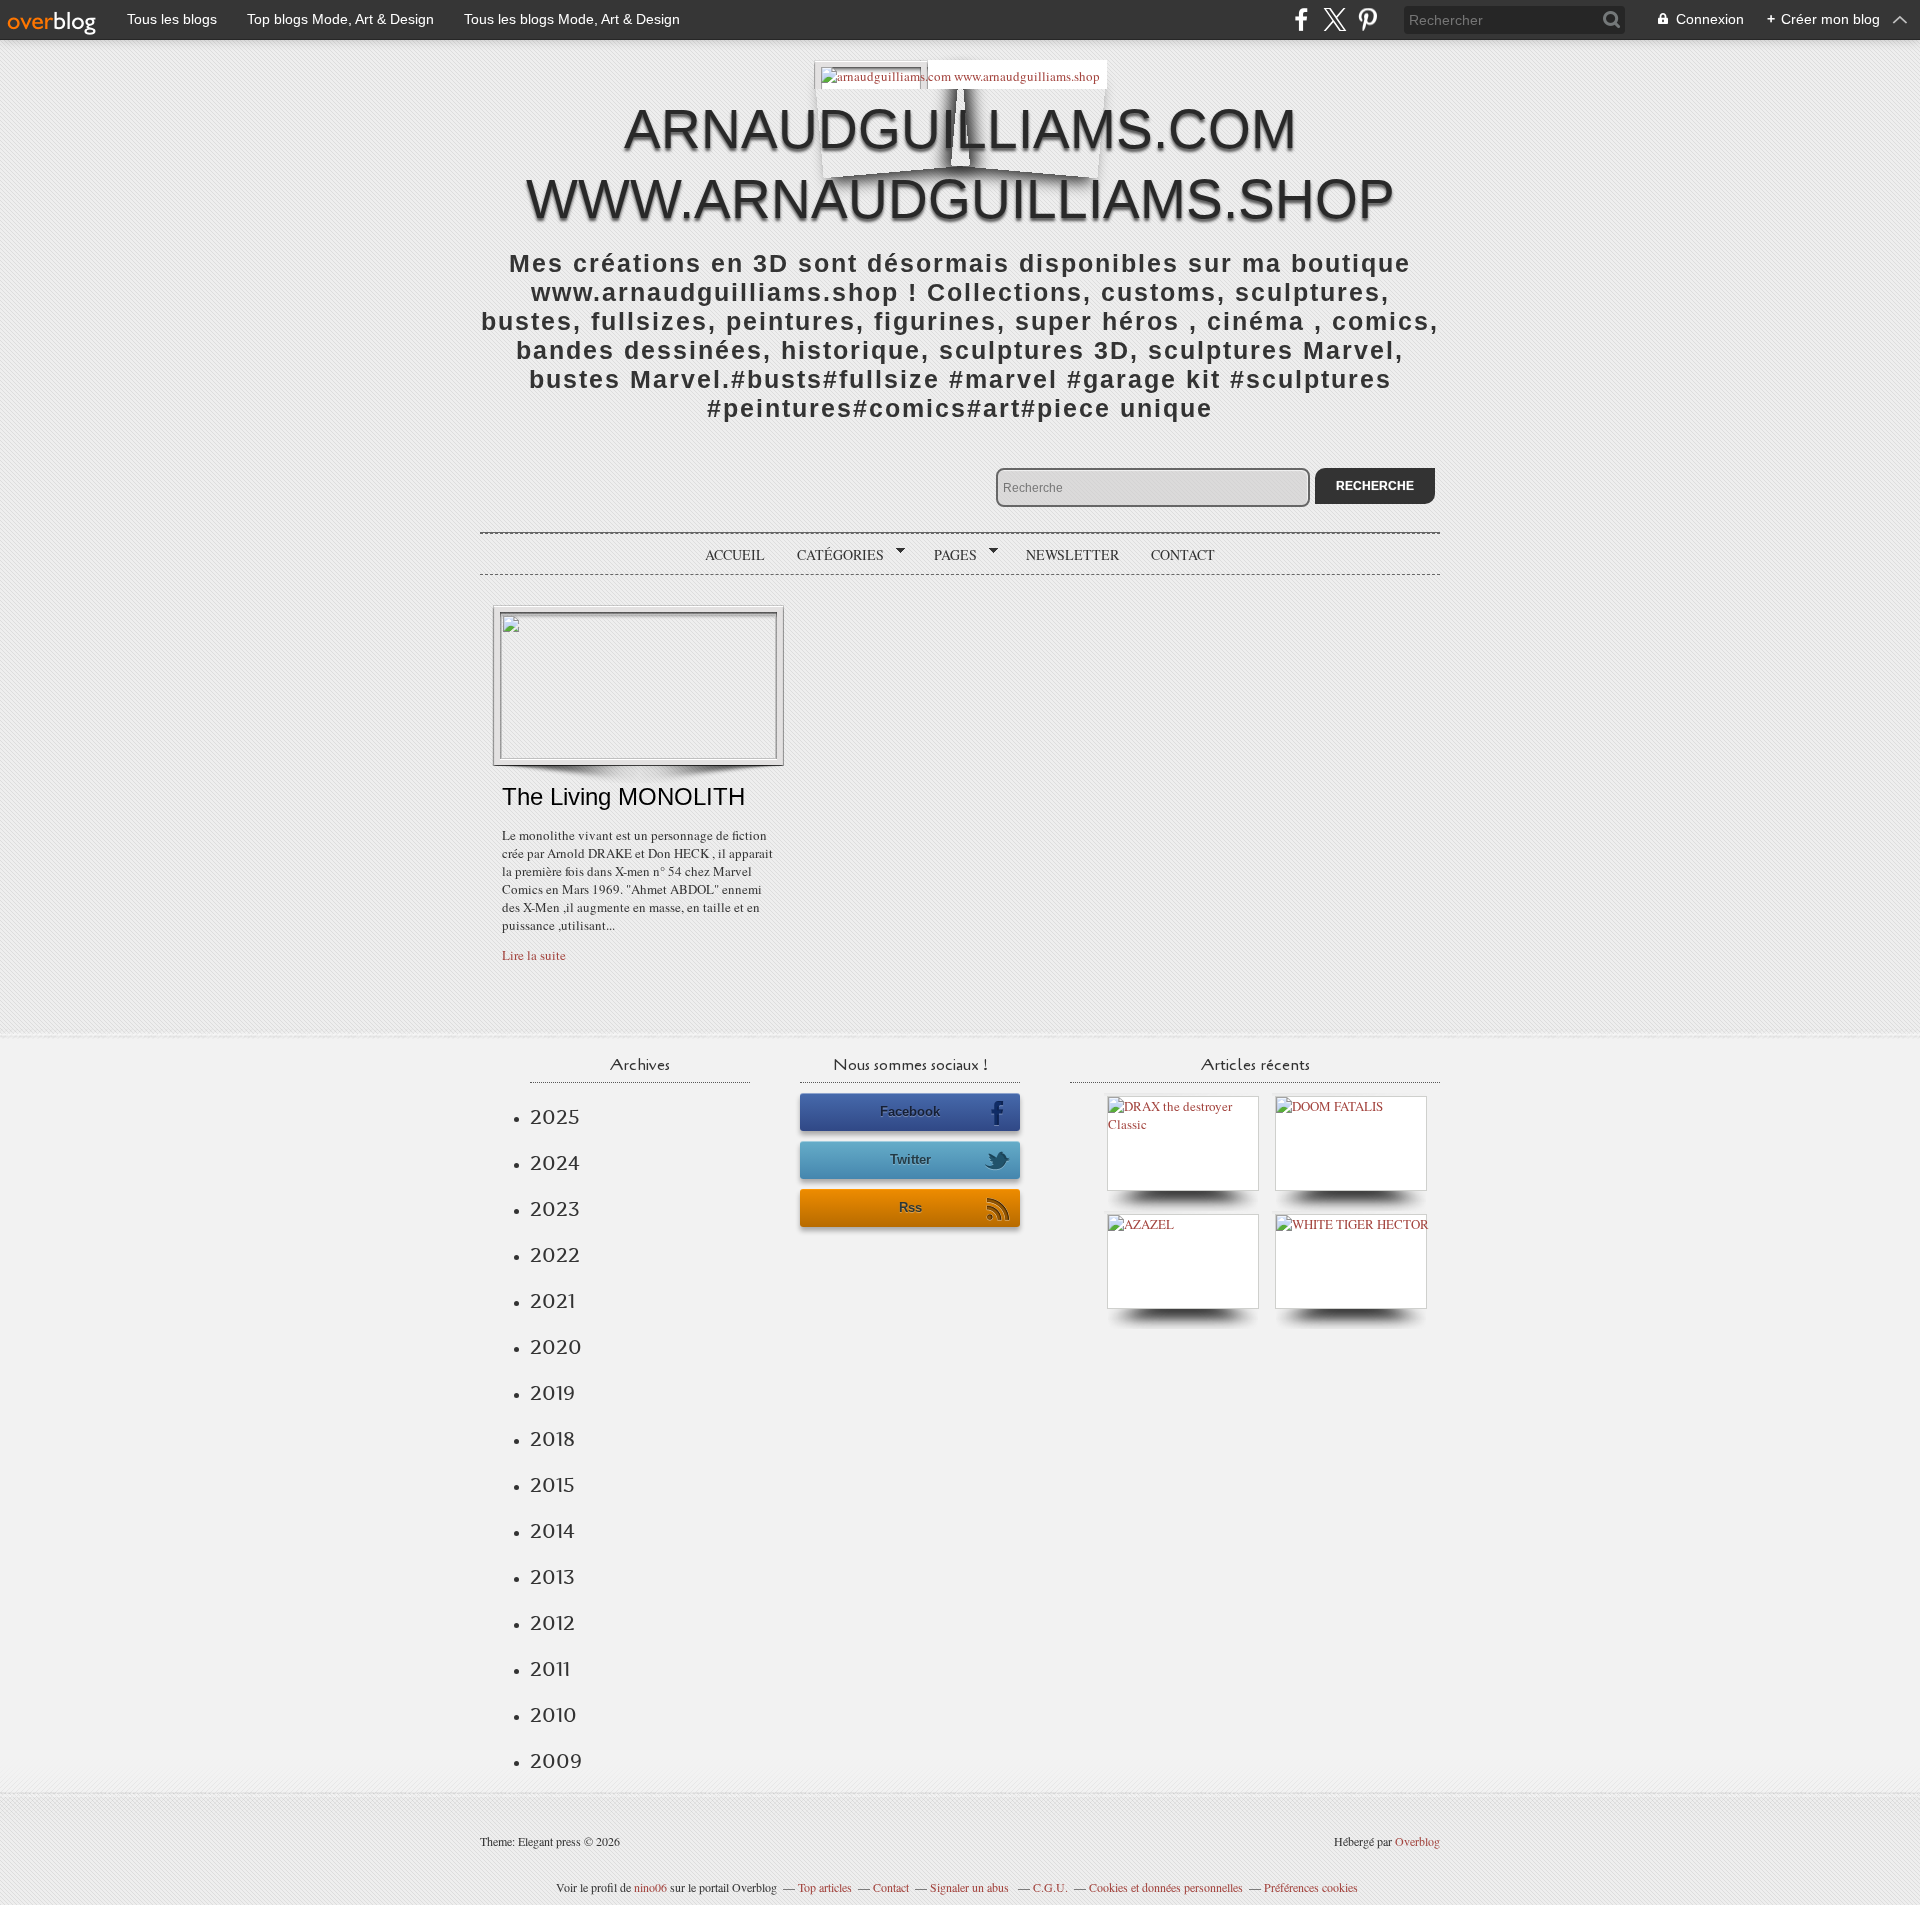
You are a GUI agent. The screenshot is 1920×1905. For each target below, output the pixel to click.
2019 (552, 1393)
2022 (555, 1255)
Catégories (833, 555)
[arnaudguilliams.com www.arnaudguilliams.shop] (960, 74)
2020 (556, 1347)
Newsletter (1072, 554)
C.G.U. (1050, 1887)
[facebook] (1301, 19)
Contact (1183, 554)
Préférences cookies (1311, 1887)
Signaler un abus (971, 1887)
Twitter (910, 1159)
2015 (552, 1485)
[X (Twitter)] (1334, 19)
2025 (555, 1117)
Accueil (735, 554)
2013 (552, 1577)
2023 (555, 1209)
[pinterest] (1367, 19)
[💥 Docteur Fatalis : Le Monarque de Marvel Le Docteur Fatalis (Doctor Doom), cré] (1329, 1106)
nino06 (650, 1887)
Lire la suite (534, 955)
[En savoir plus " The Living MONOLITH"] (638, 754)
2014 (552, 1531)
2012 (552, 1623)
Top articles (825, 1887)
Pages (948, 555)
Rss (910, 1207)
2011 (550, 1669)
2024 (555, 1163)
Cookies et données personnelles (1166, 1887)
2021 (552, 1301)
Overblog (1417, 1841)
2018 (552, 1439)
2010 (553, 1715)
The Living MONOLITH (623, 796)
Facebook (910, 1111)
